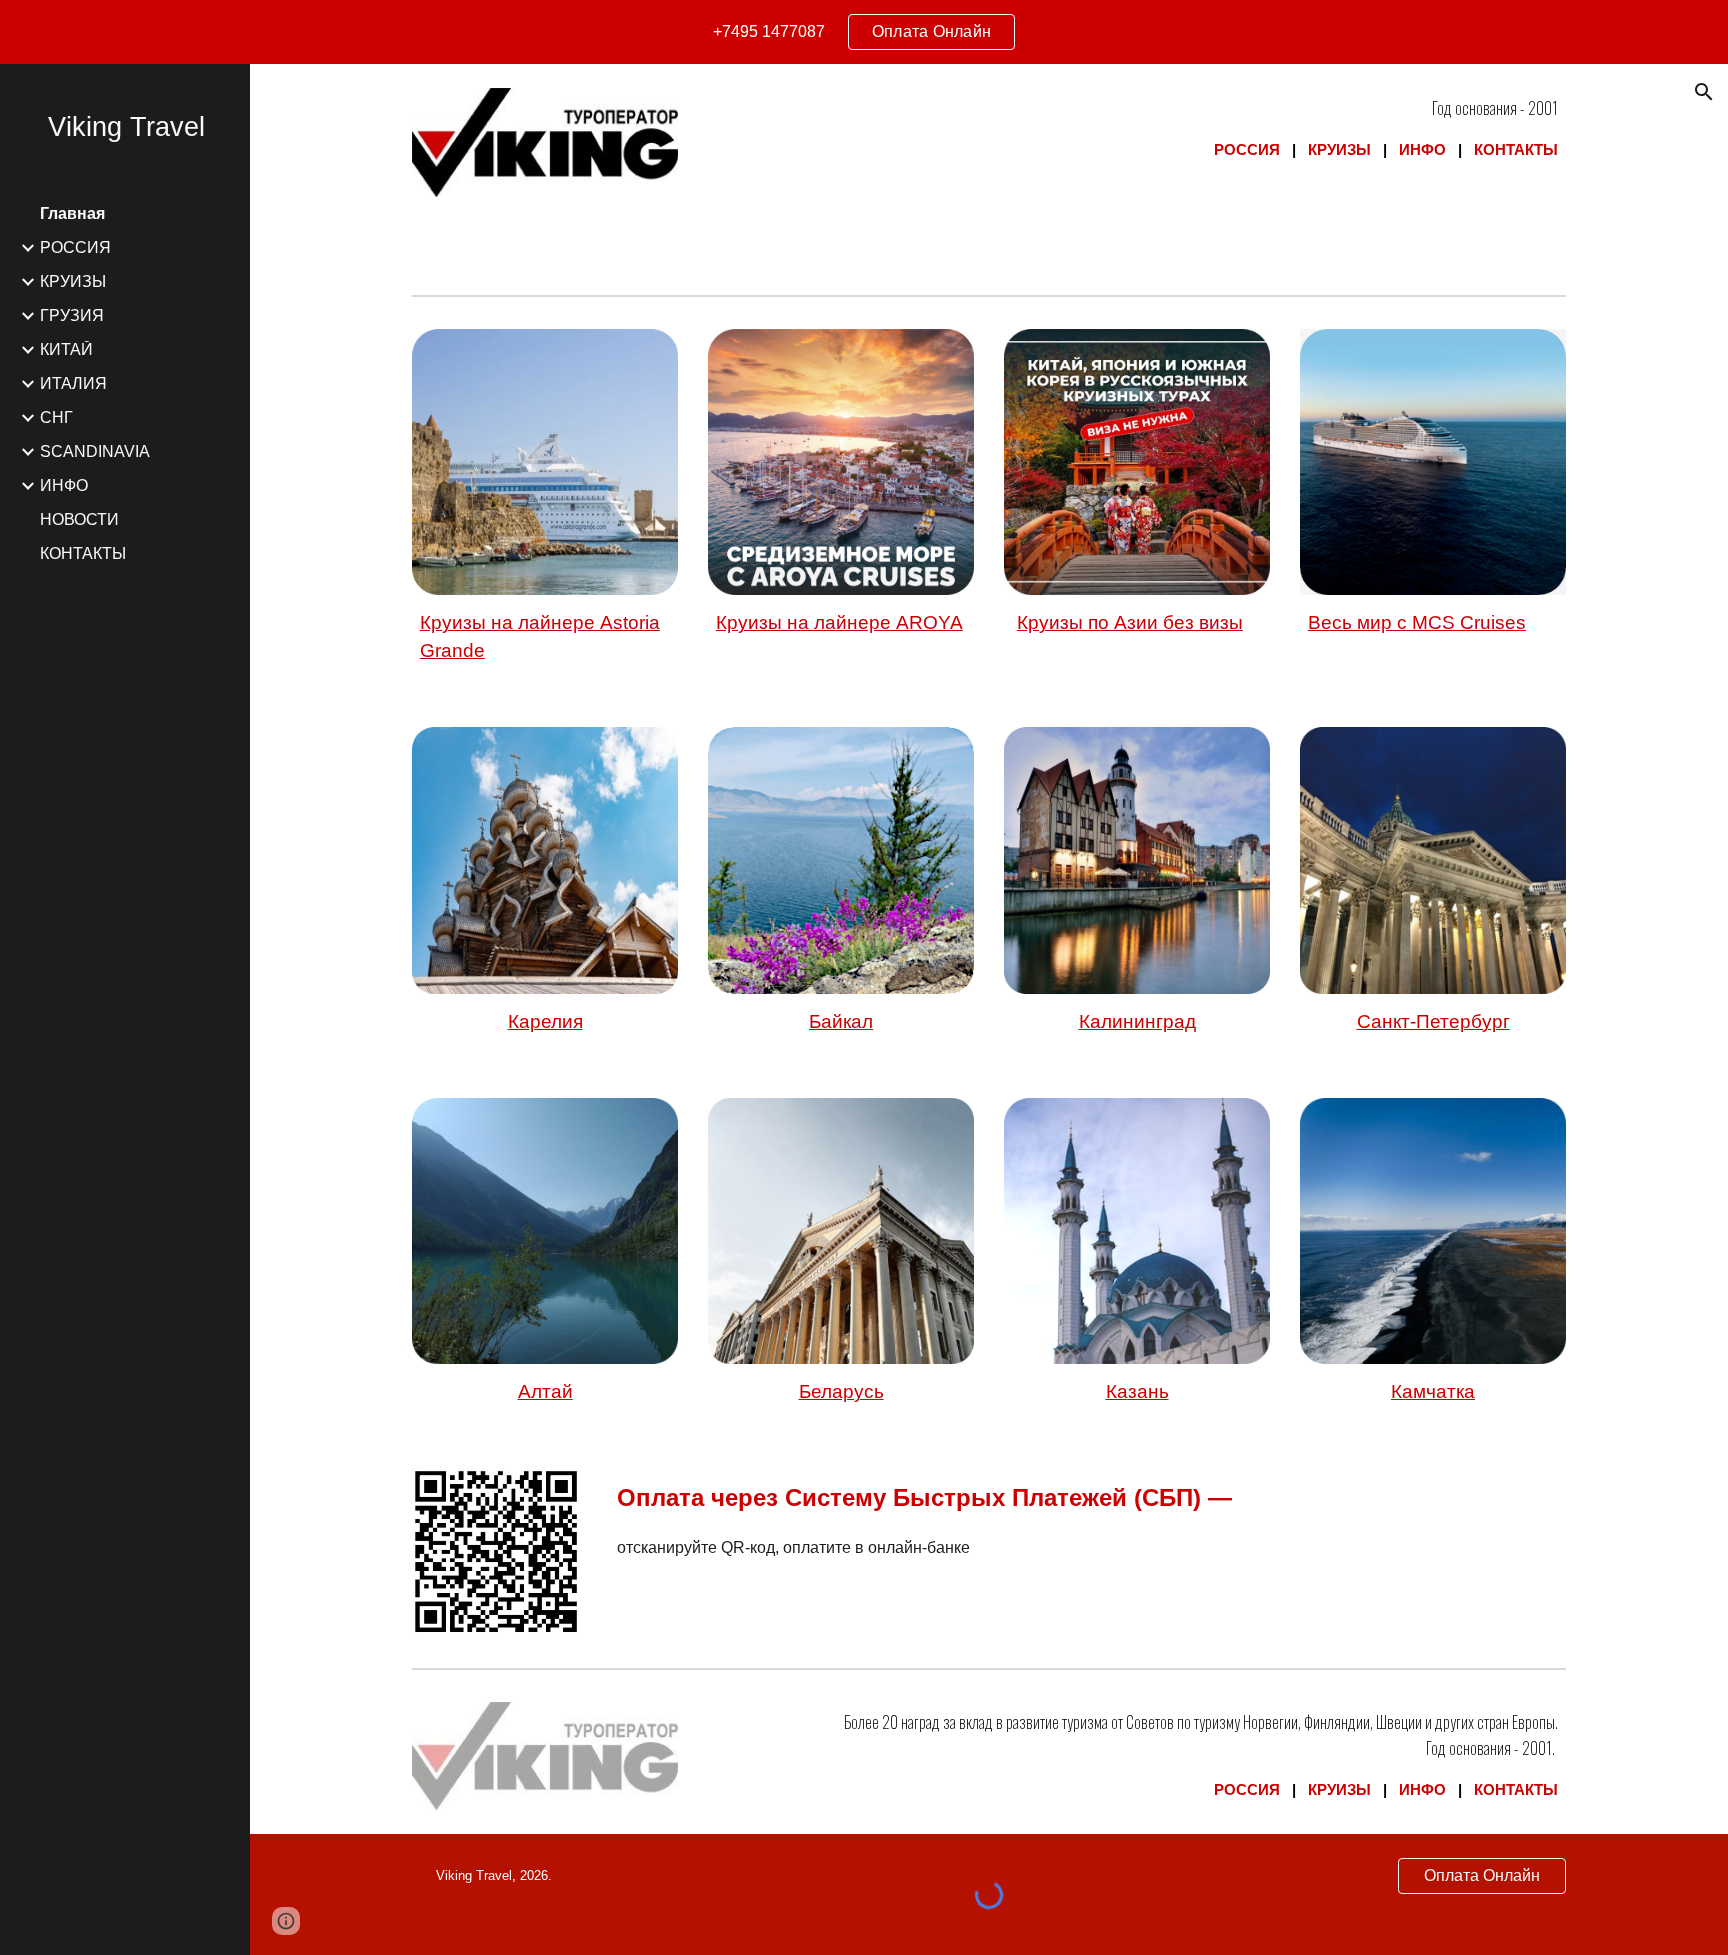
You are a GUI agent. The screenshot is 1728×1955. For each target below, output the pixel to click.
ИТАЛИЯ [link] (73, 383)
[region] (864, 32)
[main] (1137, 129)
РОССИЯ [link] (75, 247)
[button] (1704, 92)
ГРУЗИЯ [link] (72, 315)
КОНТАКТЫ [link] (83, 553)
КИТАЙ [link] (66, 349)
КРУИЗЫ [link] (73, 281)
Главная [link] (72, 213)
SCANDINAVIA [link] (95, 451)
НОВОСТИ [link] (79, 519)
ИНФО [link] (64, 485)
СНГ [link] (56, 417)
